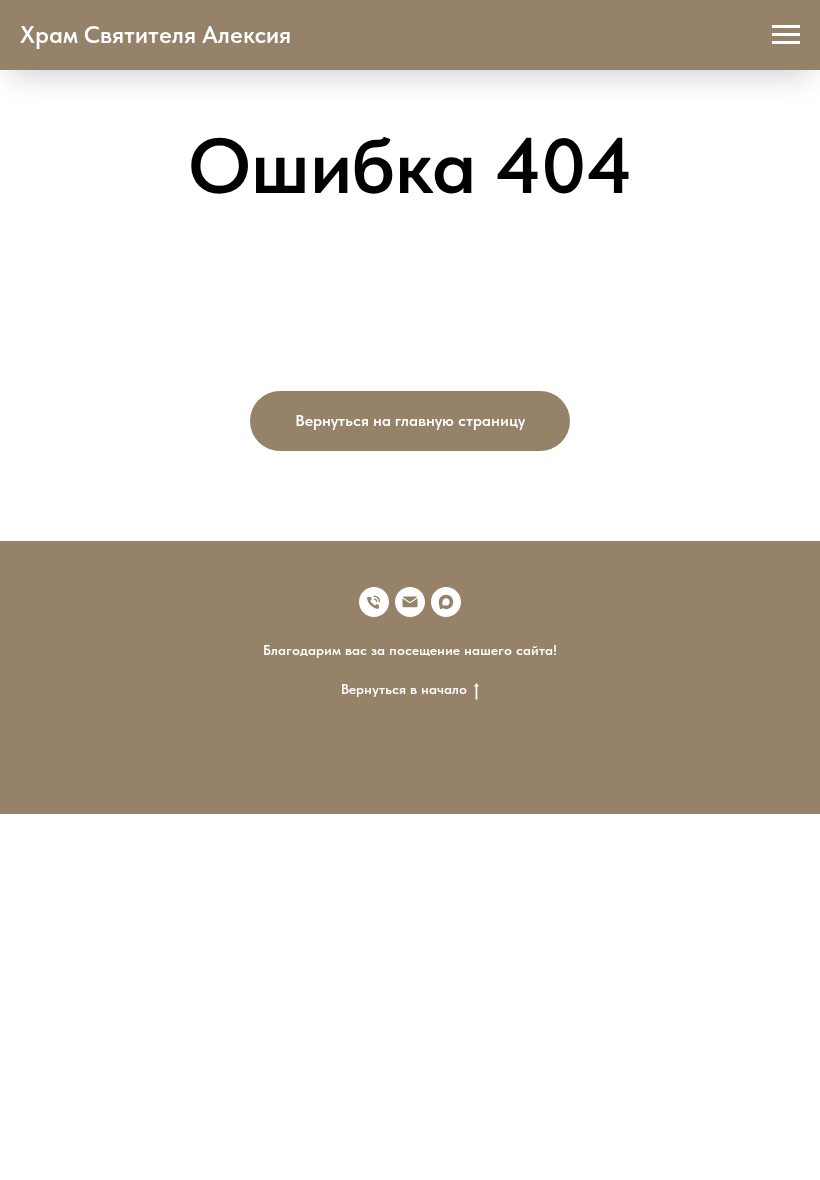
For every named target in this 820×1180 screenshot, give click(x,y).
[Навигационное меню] (786, 35)
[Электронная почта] (410, 602)
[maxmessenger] (446, 602)
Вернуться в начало (404, 689)
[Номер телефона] (374, 602)
